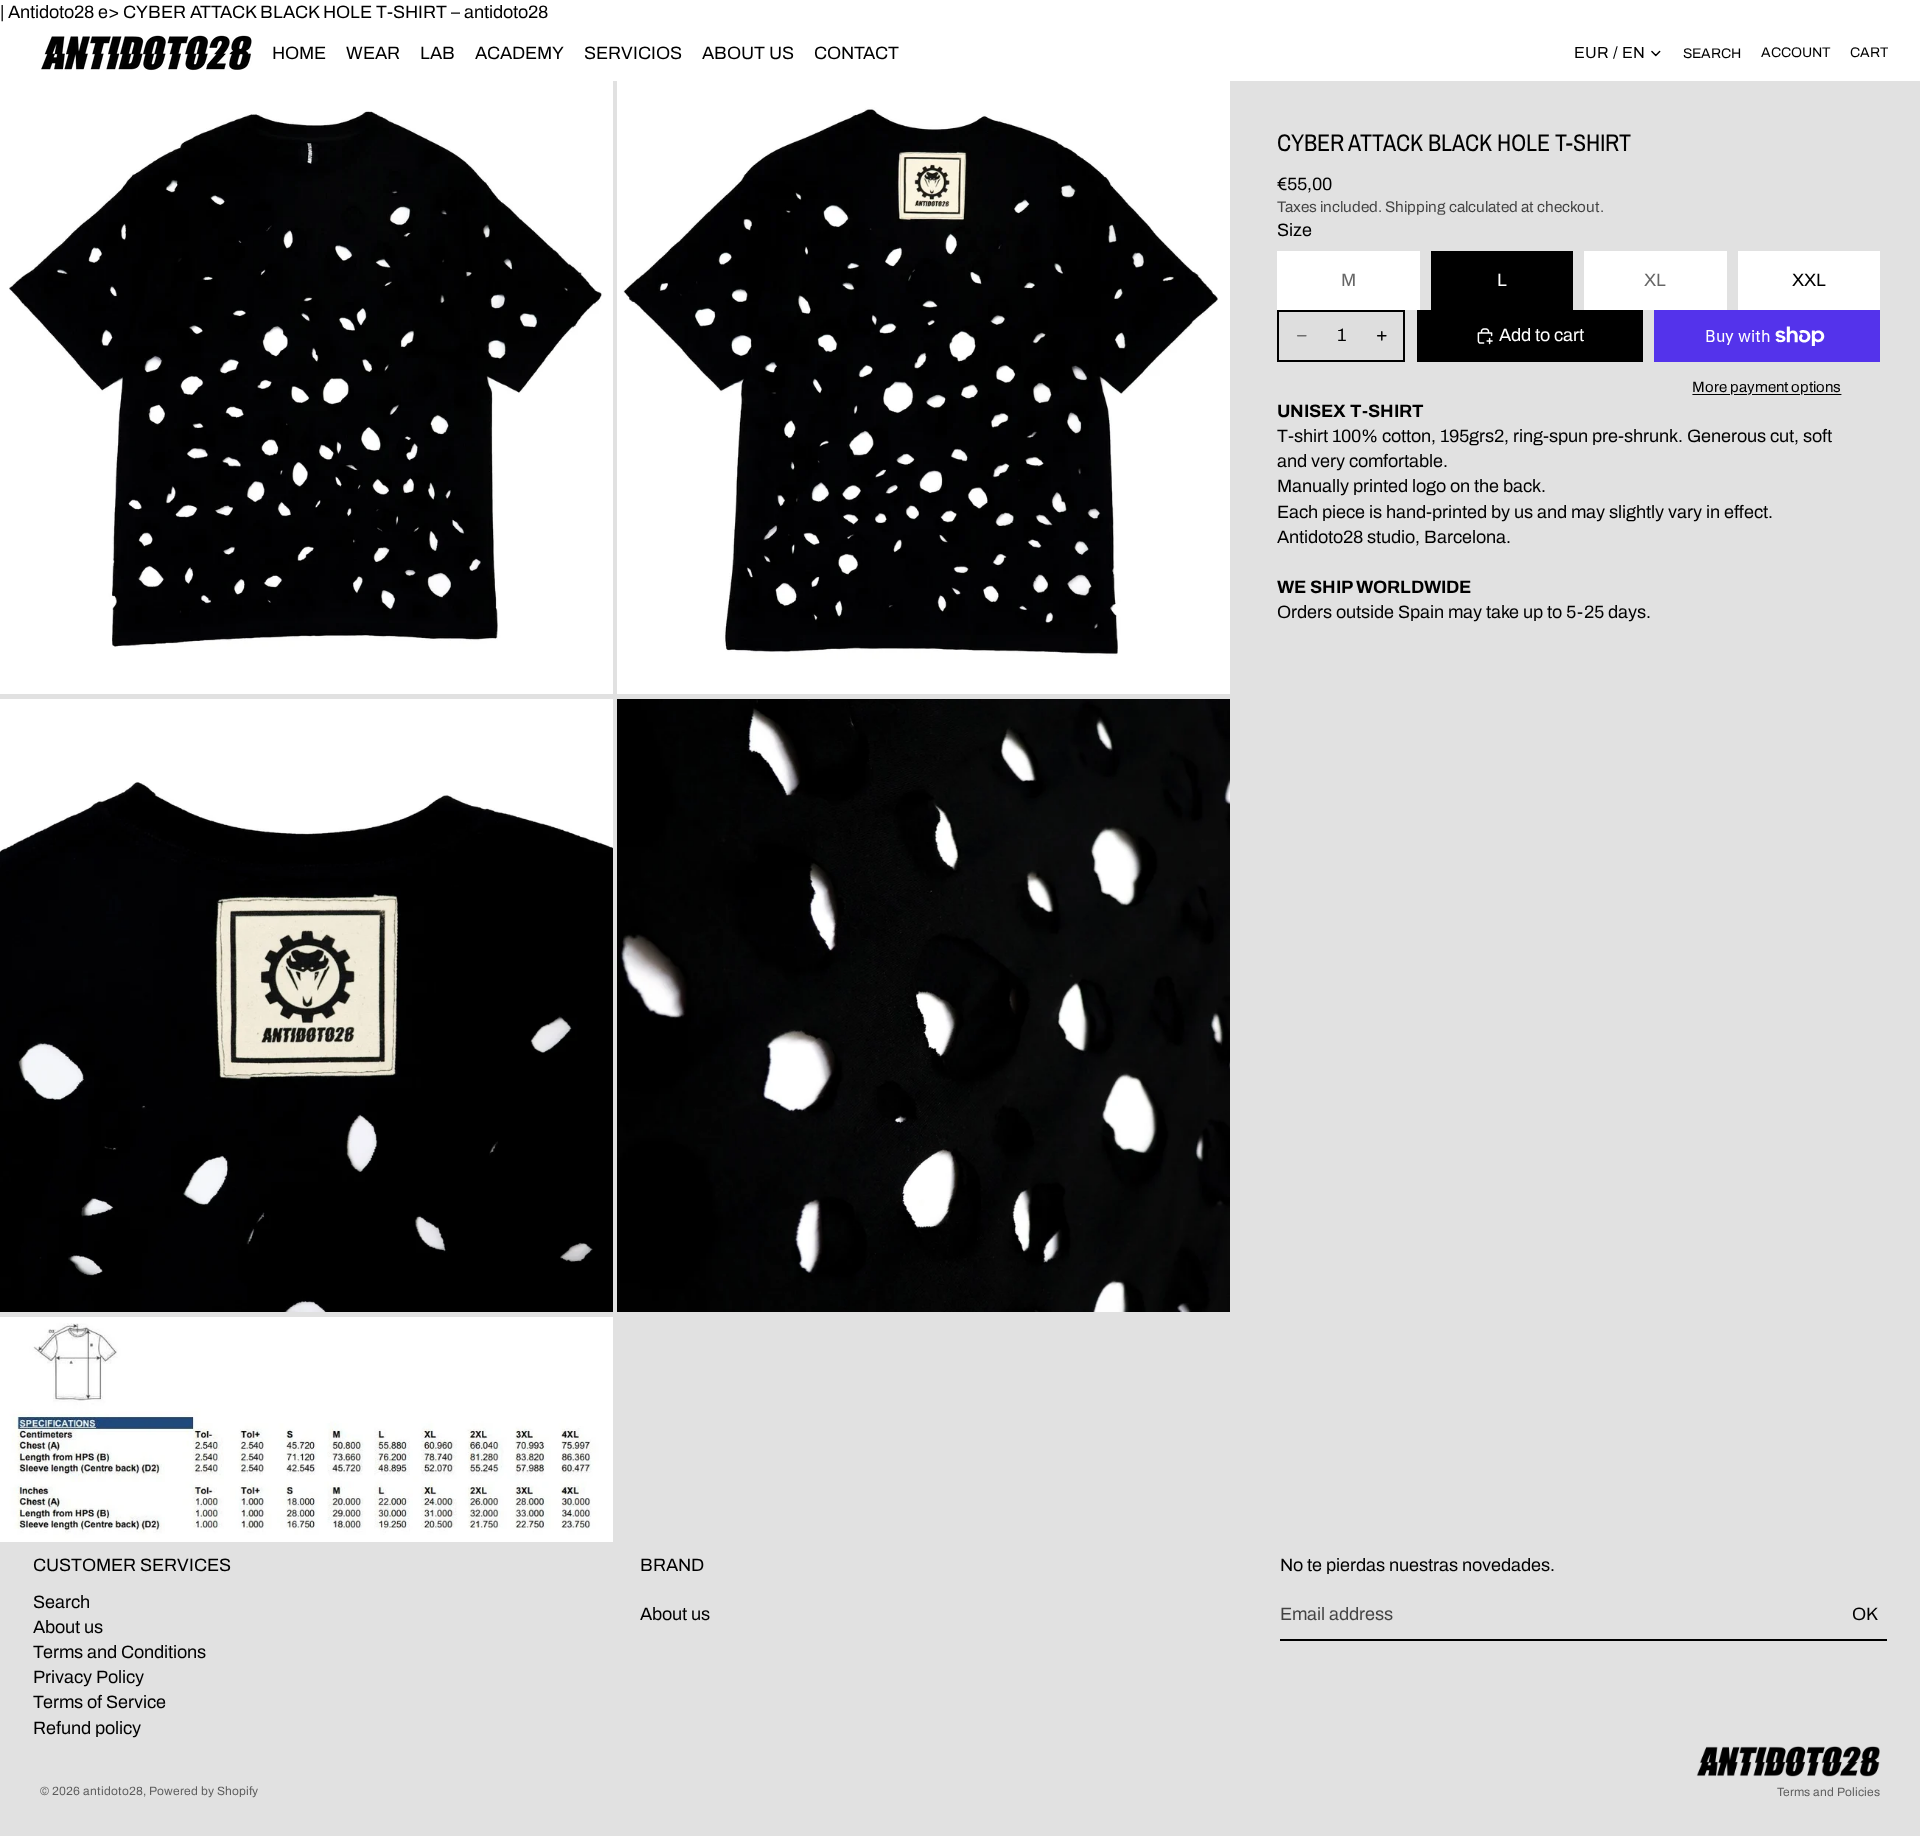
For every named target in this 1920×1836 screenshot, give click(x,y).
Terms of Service (99, 1703)
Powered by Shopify (203, 1791)
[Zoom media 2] (923, 387)
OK (1865, 1615)
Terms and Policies (1828, 1792)
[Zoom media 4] (923, 1005)
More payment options (1766, 387)
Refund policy (87, 1728)
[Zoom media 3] (306, 1005)
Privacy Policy (88, 1678)
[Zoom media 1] (306, 387)
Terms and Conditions (119, 1652)
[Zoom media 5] (306, 1429)
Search (61, 1602)
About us (68, 1627)
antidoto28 (113, 1791)
